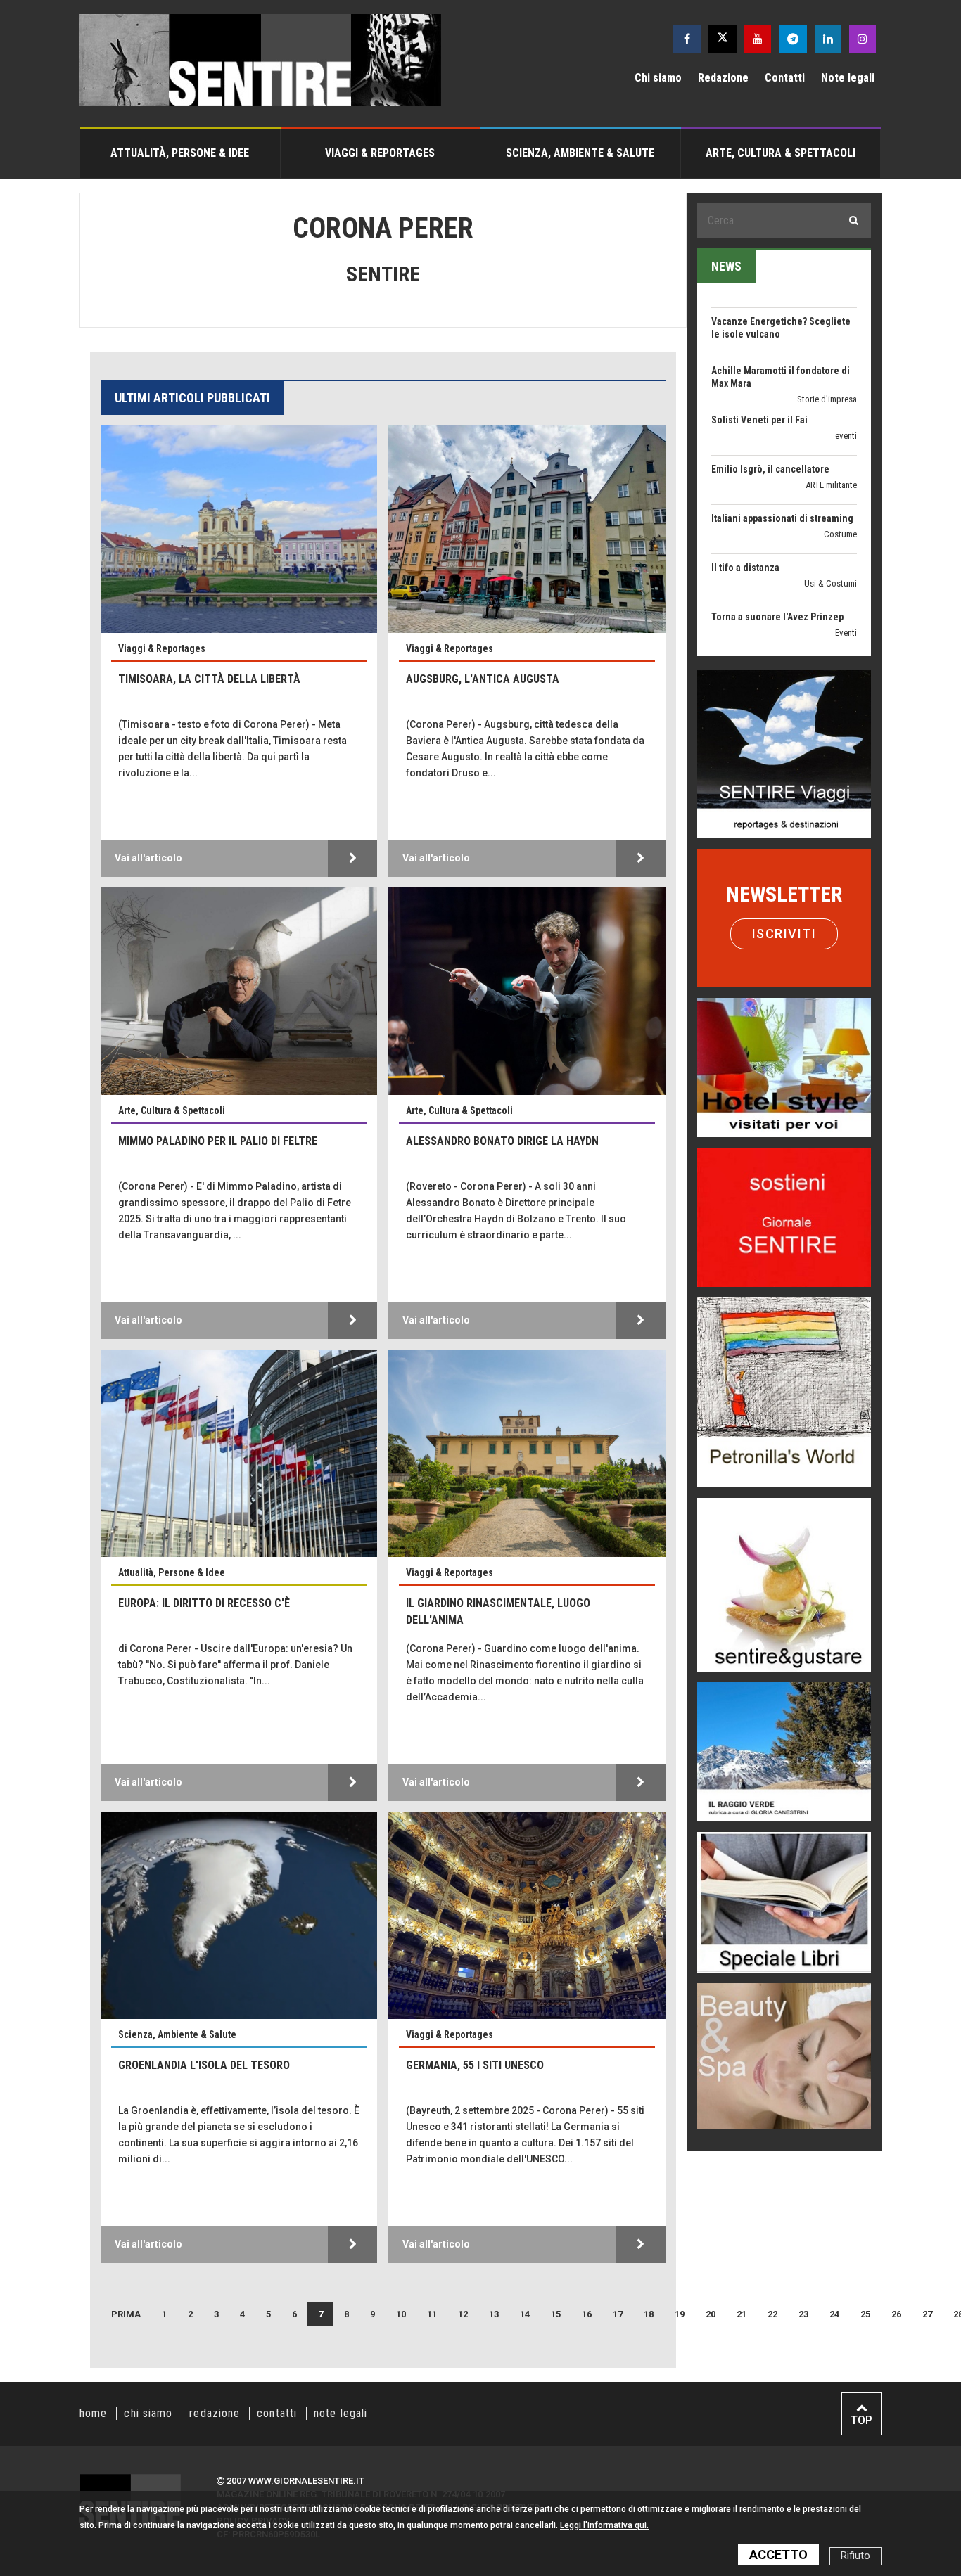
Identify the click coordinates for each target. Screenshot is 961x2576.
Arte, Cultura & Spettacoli (781, 153)
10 (401, 2314)
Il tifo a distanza (745, 492)
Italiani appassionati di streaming (782, 443)
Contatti (785, 78)
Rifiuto (855, 2556)
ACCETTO (778, 2555)
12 (463, 2314)
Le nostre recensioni (820, 619)
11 (432, 2314)
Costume (840, 459)
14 (525, 2314)
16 (587, 2314)
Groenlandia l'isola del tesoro (204, 2065)
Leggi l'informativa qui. (604, 2525)
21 (742, 2314)
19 (680, 2314)
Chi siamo (658, 78)
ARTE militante (831, 410)
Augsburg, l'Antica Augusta (483, 679)
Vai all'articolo (148, 858)
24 (834, 2314)
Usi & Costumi (830, 508)
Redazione (723, 78)
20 (711, 2314)
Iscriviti (784, 934)
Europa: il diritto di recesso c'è (204, 1603)
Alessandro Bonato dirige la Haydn (502, 1141)
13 (494, 2314)
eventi (846, 360)
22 (772, 2314)
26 (896, 2314)
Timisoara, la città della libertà (209, 679)
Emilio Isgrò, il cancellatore (770, 394)
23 (803, 2314)
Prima (126, 2314)
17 (618, 2314)
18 (649, 2314)
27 (927, 2314)
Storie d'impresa (827, 324)
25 (865, 2314)
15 (556, 2314)
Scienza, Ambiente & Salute (580, 153)
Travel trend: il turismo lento (773, 640)
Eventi (846, 557)
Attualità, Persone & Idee (180, 153)
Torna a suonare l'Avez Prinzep (777, 542)
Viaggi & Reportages (380, 153)
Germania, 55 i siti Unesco (475, 2065)
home (93, 2413)
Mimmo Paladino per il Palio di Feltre (218, 1141)
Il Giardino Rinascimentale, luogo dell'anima (498, 1611)
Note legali (848, 78)
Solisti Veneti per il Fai (759, 345)
